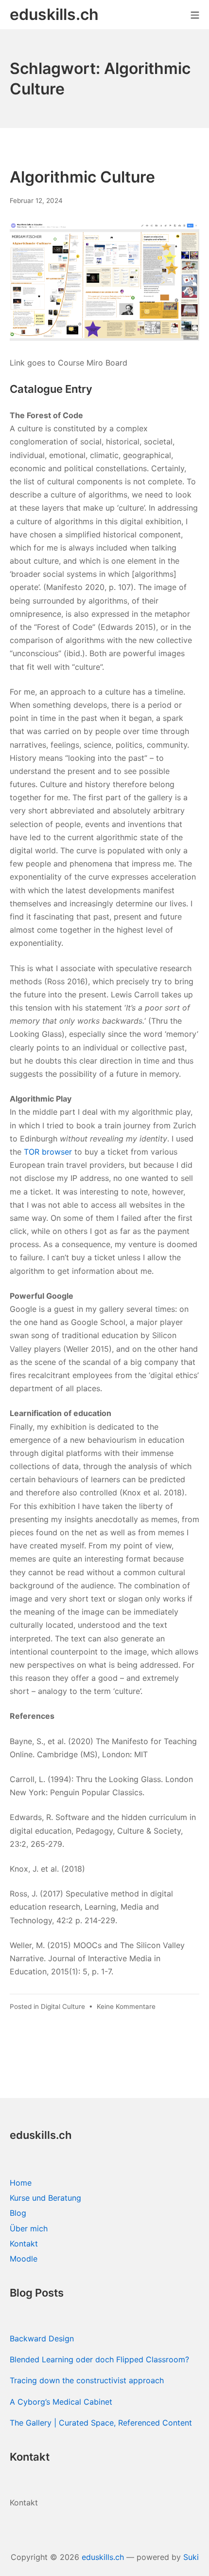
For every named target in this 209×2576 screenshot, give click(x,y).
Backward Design (42, 2338)
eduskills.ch (103, 2557)
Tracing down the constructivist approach (87, 2380)
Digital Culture (63, 2006)
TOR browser (48, 1152)
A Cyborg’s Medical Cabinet (61, 2402)
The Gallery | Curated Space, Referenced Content (101, 2423)
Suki (191, 2557)
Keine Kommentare (126, 2006)
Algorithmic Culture (82, 177)
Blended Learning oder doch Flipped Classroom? (99, 2359)
